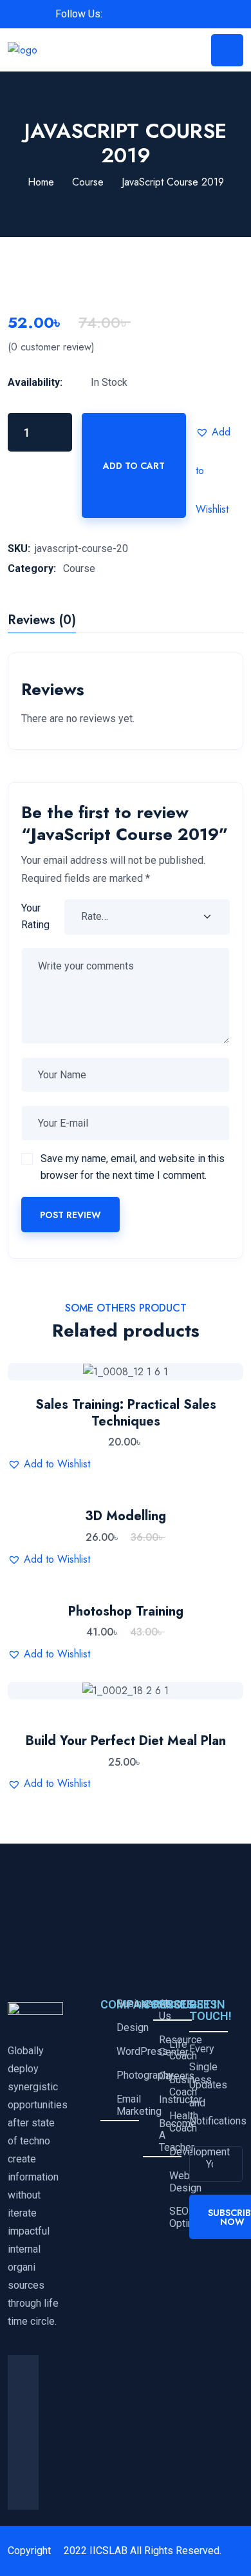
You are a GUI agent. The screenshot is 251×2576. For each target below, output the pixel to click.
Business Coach (175, 2086)
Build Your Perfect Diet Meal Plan (126, 1741)
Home (41, 182)
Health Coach (175, 2122)
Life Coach (175, 2051)
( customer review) (51, 347)
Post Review (70, 1215)
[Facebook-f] (23, 2371)
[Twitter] (23, 2401)
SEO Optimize (175, 2218)
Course (88, 182)
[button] (215, 432)
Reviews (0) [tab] (42, 622)
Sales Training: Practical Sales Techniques (126, 1413)
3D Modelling (126, 1516)
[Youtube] (23, 2494)
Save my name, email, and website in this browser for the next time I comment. (133, 1167)
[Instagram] (23, 2463)
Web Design (175, 2182)
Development (175, 2152)
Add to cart (134, 466)
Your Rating (35, 916)
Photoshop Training (126, 1611)
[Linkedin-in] (23, 2432)
